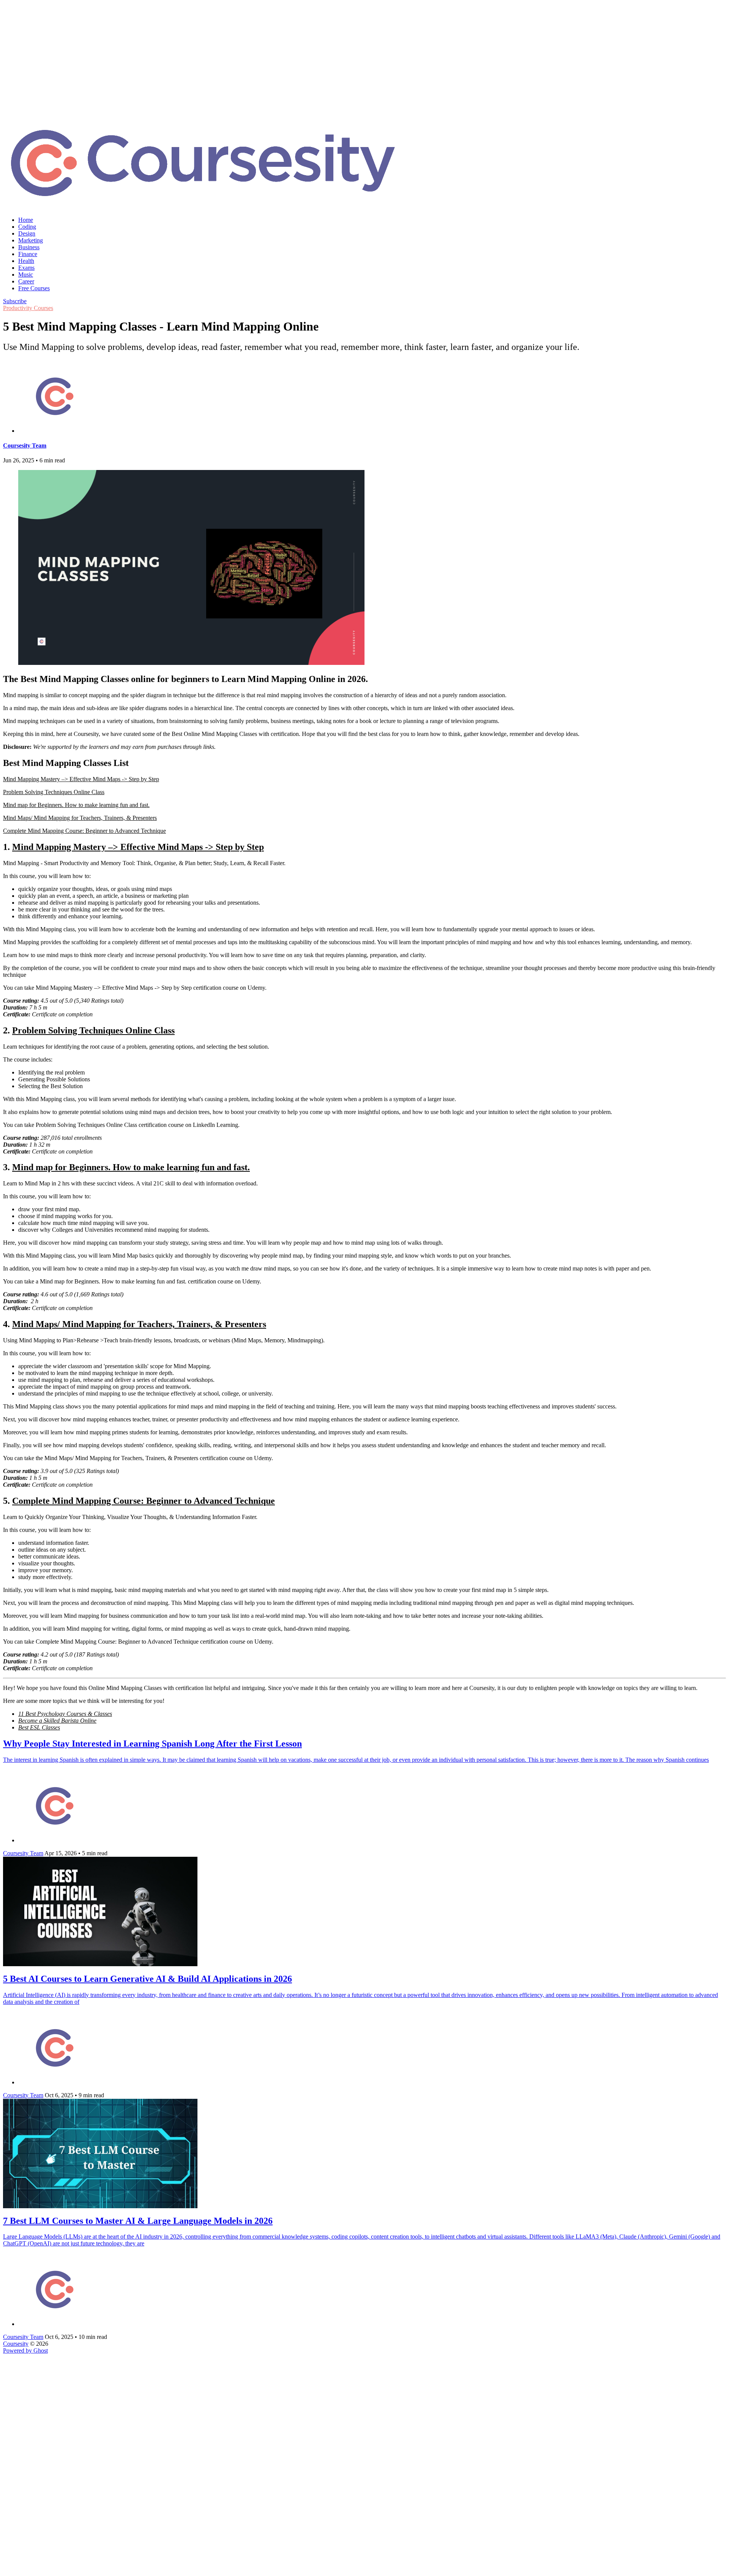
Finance (28, 254)
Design (27, 233)
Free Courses (34, 288)
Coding (27, 227)
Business (29, 247)
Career (26, 281)
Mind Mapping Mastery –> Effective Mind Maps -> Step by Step (81, 779)
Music (26, 275)
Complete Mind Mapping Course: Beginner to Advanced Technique (84, 831)
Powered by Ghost (25, 2351)
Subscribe (15, 301)
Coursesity (16, 2344)
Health (26, 261)
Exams (26, 268)
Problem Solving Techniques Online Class (54, 792)
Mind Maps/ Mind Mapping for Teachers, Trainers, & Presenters (80, 818)
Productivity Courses (28, 308)
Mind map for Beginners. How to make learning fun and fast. (76, 805)
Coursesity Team (25, 445)
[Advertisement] (364, 57)
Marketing (31, 240)
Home (26, 220)
